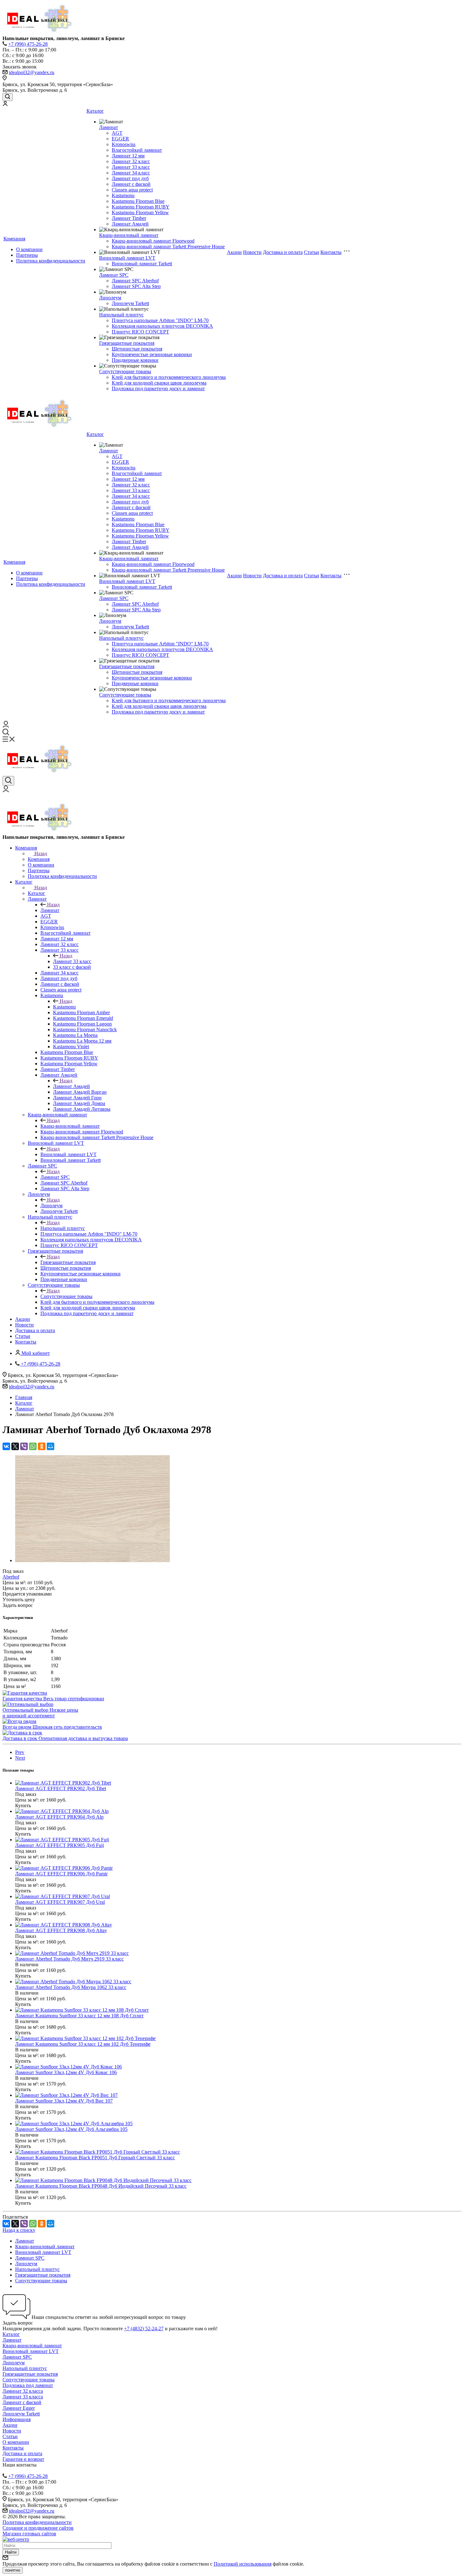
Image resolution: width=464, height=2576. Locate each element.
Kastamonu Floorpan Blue (138, 201)
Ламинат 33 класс (131, 167)
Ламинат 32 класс (131, 161)
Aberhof (11, 1577)
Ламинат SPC (114, 275)
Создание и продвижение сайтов (38, 2528)
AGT (117, 133)
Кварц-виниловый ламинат (129, 235)
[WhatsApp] (33, 1446)
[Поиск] (8, 97)
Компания (14, 239)
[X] (15, 1446)
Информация (17, 2419)
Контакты (331, 252)
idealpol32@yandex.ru (32, 72)
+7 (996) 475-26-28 (28, 44)
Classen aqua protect (132, 190)
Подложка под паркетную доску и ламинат (158, 388)
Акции (234, 252)
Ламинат (109, 127)
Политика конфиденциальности (51, 261)
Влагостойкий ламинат (137, 150)
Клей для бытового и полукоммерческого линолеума (169, 377)
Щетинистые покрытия (137, 349)
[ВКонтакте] (6, 1446)
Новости (252, 252)
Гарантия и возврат (23, 2459)
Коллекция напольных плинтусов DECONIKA (162, 326)
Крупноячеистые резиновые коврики (152, 354)
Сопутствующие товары (125, 371)
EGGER (120, 139)
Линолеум (110, 298)
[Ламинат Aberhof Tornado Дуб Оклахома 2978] (92, 1560)
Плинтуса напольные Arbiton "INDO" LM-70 (160, 320)
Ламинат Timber (129, 218)
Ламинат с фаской (131, 184)
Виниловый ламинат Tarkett (142, 264)
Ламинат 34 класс (131, 173)
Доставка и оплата (283, 252)
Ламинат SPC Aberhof (135, 281)
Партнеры (27, 255)
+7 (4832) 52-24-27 (144, 2329)
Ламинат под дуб (130, 178)
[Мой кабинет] (5, 104)
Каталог (95, 111)
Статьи (312, 252)
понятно (13, 2570)
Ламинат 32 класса (23, 2391)
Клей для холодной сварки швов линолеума (159, 383)
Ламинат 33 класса (23, 2397)
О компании (29, 249)
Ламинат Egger (19, 2408)
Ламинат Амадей (130, 224)
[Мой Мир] (51, 1446)
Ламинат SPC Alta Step (136, 286)
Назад (41, 853)
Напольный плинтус (121, 315)
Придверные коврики (135, 360)
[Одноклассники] (42, 1446)
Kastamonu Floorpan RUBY (141, 207)
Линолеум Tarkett (130, 303)
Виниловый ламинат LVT (127, 258)
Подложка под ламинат (28, 2385)
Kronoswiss (124, 144)
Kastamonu (123, 195)
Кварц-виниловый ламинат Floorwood (153, 241)
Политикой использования (243, 2564)
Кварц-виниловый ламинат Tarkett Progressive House (168, 247)
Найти (11, 2552)
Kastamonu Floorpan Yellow (140, 212)
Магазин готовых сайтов (29, 2534)
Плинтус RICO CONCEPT (140, 332)
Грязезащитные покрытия (127, 343)
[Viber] (24, 1446)
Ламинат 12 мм (128, 156)
